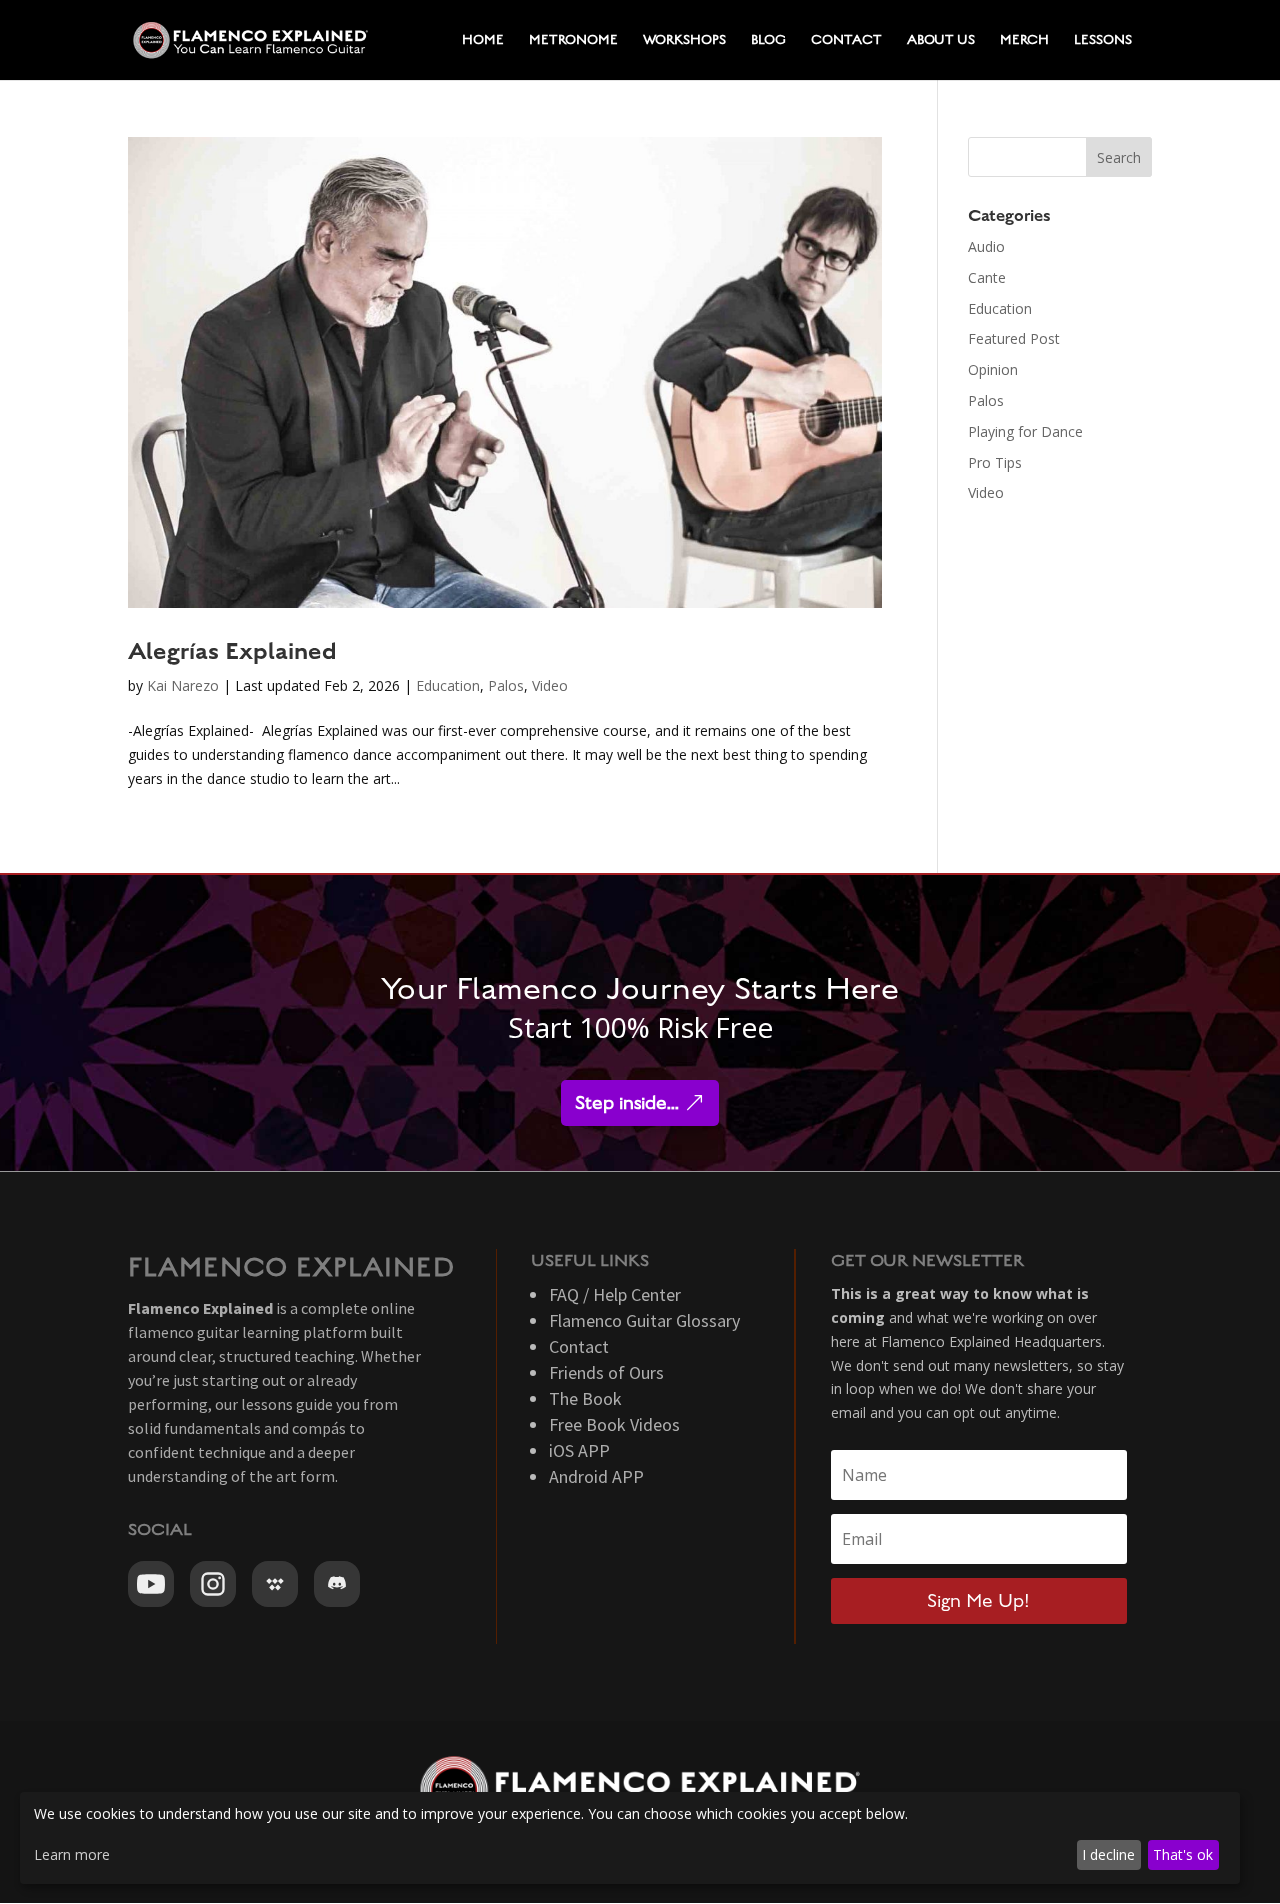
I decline (1108, 1854)
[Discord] (337, 1584)
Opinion (993, 369)
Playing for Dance (1025, 431)
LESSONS (1103, 40)
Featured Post (1014, 338)
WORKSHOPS (684, 40)
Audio (986, 246)
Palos (506, 685)
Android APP (596, 1476)
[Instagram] (213, 1584)
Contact (579, 1346)
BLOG (768, 40)
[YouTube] (151, 1584)
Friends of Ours (606, 1372)
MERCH (1024, 40)
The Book (585, 1398)
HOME (483, 40)
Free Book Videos (614, 1424)
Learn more (72, 1854)
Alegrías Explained (232, 651)
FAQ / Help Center (615, 1294)
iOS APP (579, 1450)
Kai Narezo (183, 685)
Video (550, 685)
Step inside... (627, 1103)
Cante (987, 277)
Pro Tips (995, 462)
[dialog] (630, 1838)
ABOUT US (941, 40)
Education (448, 685)
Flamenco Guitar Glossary (644, 1320)
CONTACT (846, 40)
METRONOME (573, 40)
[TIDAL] (275, 1584)
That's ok (1183, 1854)
